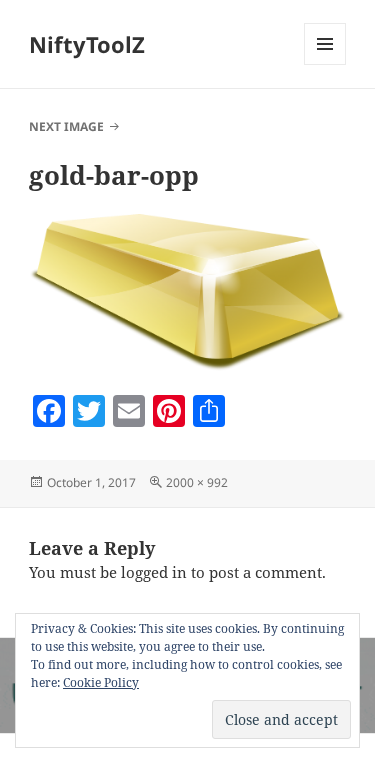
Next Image (66, 126)
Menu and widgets (325, 64)
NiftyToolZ (87, 44)
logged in (154, 572)
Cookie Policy (101, 682)
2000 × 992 (197, 482)
